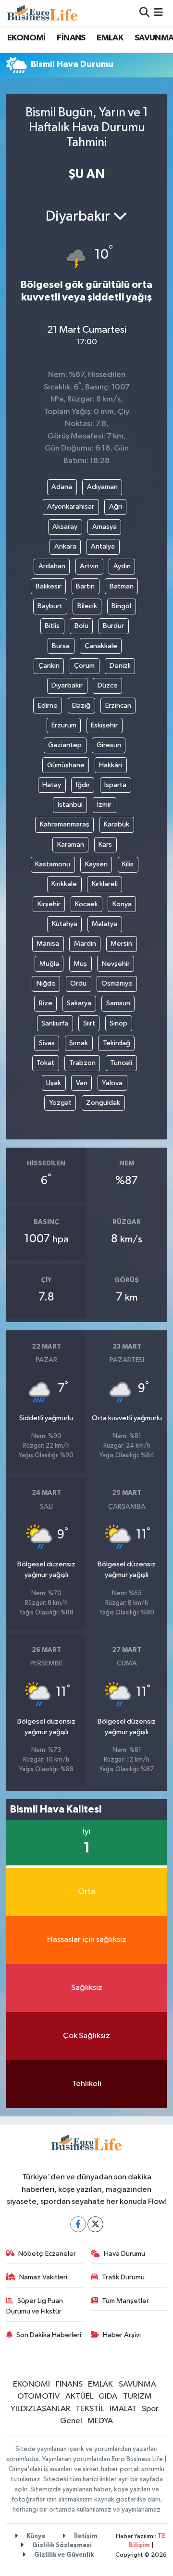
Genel (71, 2421)
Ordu (78, 983)
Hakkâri (111, 765)
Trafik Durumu (123, 2277)
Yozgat (60, 1103)
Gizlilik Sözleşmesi (61, 2545)
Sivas (47, 1043)
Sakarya (79, 1003)
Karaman (71, 844)
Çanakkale (101, 646)
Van (82, 1083)
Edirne (48, 706)
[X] (95, 2224)
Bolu (81, 626)
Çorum (84, 666)
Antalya (103, 546)
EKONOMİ (26, 38)
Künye (35, 2536)
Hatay (52, 785)
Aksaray (65, 527)
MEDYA (100, 2421)
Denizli (120, 666)
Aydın (122, 566)
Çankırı (49, 666)
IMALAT (123, 2409)
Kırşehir (49, 904)
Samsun (118, 1003)
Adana (62, 487)
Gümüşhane (66, 765)
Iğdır (83, 785)
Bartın (85, 586)
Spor (150, 2409)
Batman (122, 586)
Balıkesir (49, 586)
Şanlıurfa (55, 1023)
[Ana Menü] (158, 13)
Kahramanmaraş (65, 824)
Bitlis (52, 626)
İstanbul (70, 805)
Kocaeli (86, 904)
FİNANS (71, 38)
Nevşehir (116, 964)
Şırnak (79, 1043)
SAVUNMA (137, 2384)
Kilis (128, 864)
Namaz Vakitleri (43, 2277)
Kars (105, 844)
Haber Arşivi (122, 2335)
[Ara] (144, 13)
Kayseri (96, 864)
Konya (122, 904)
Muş (80, 964)
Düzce (108, 685)
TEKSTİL (90, 2409)
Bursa (61, 646)
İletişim (85, 2536)
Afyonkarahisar (71, 506)
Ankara (65, 546)
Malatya (105, 924)
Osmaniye (117, 983)
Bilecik (87, 606)
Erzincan (118, 706)
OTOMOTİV (38, 2396)
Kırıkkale (64, 884)
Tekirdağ (117, 1043)
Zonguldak (103, 1103)
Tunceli (121, 1063)
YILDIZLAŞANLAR (40, 2409)
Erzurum (64, 725)
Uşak (54, 1083)
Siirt (89, 1023)
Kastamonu (53, 864)
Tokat (45, 1063)
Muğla (49, 964)
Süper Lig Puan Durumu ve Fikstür (35, 2306)
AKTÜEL (79, 2396)
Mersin (121, 944)
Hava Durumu (124, 2254)
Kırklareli (105, 884)
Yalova (112, 1083)
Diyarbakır (67, 685)
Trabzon (82, 1063)
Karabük (117, 824)
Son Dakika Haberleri (49, 2335)
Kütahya (65, 924)
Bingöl (121, 606)
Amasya (105, 527)
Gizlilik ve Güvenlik (63, 2555)
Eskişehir (104, 725)
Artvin (89, 566)
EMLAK (110, 38)
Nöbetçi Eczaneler (47, 2254)
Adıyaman (102, 487)
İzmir (104, 805)
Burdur (113, 626)
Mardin (85, 944)
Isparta (115, 785)
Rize (46, 1003)
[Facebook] (78, 2224)
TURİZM (137, 2396)
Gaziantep (65, 745)
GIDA (108, 2396)
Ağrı (116, 506)
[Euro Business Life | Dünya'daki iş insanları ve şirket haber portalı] (42, 13)
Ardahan (52, 566)
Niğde (46, 983)
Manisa (48, 944)
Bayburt (50, 606)
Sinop (118, 1023)
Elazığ (81, 706)
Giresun (109, 745)
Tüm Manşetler (125, 2301)
